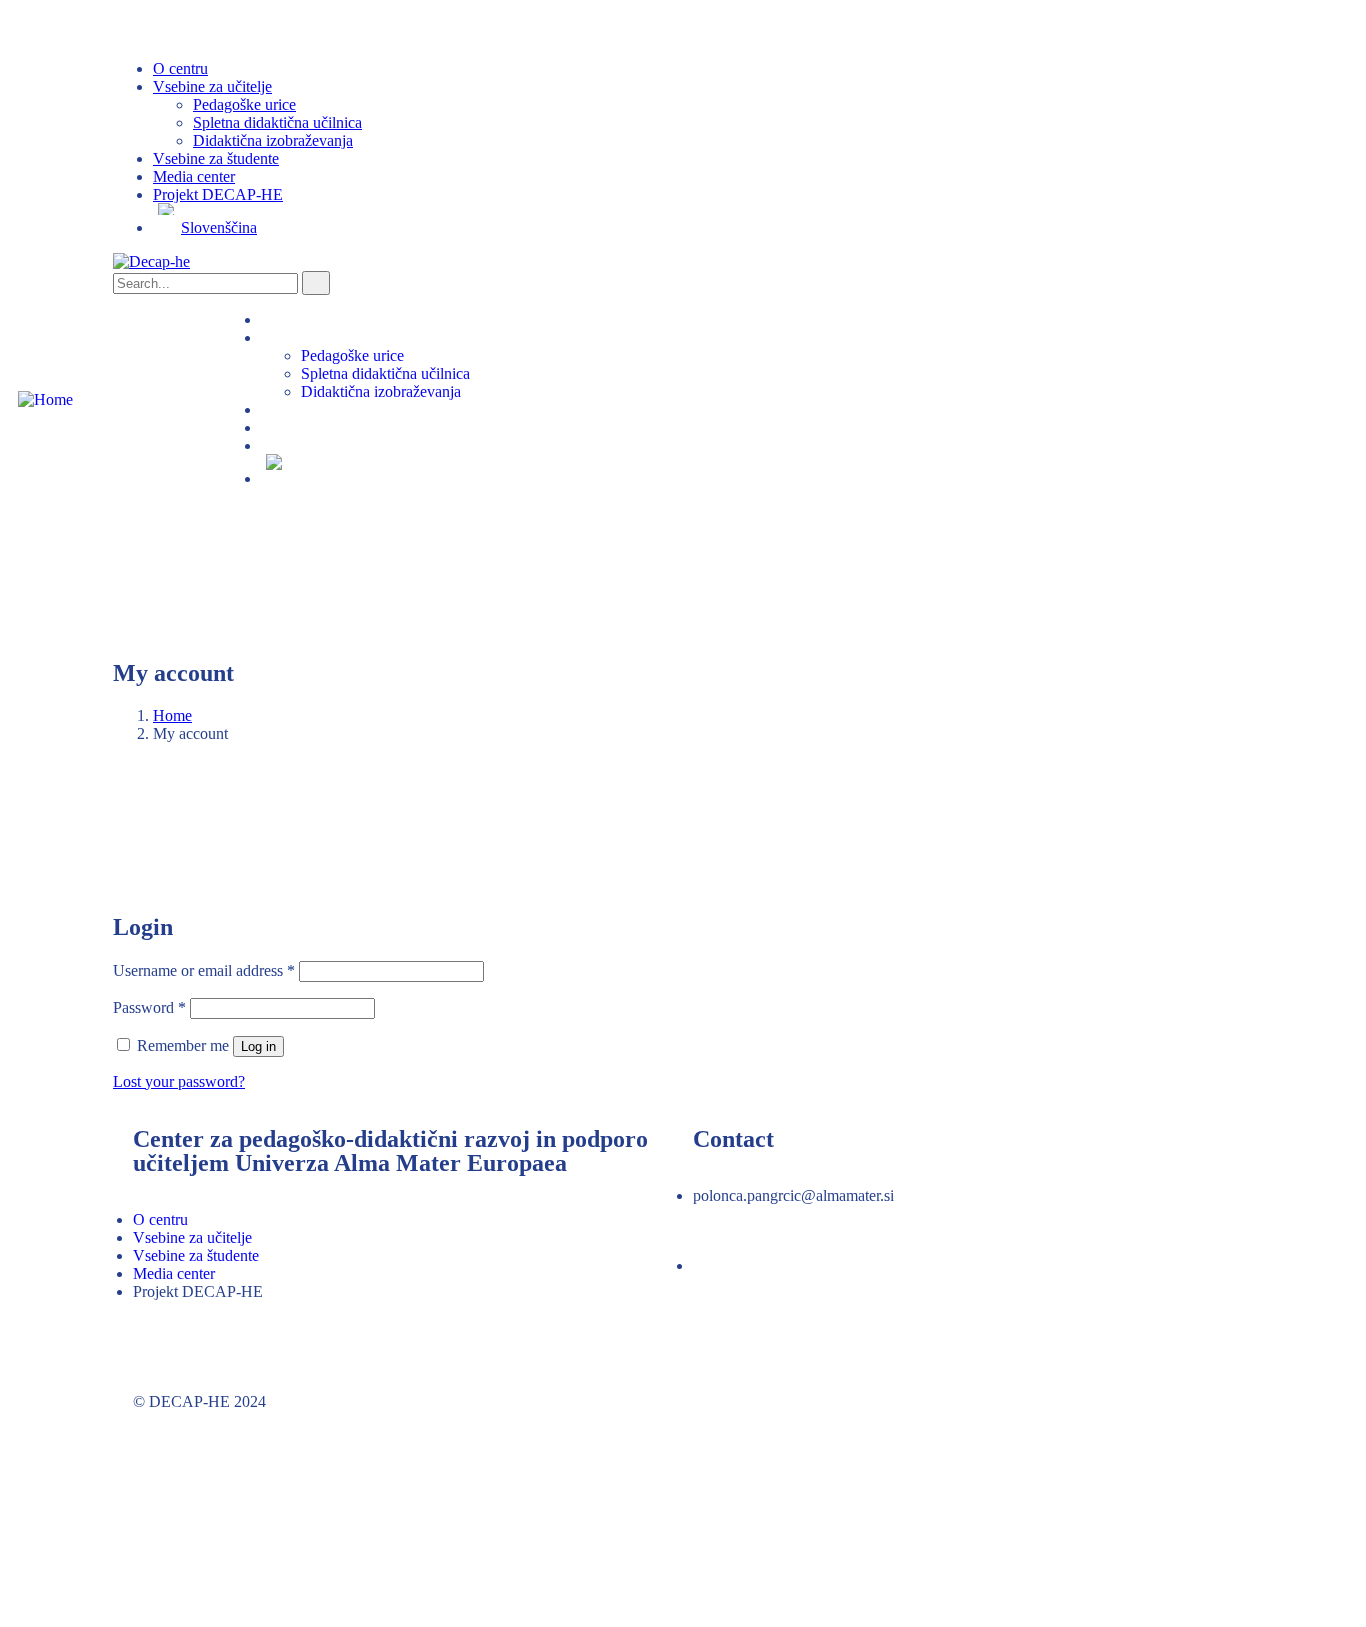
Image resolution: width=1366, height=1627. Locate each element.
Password (149, 1007)
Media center (194, 176)
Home (172, 715)
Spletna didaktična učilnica (277, 122)
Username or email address (204, 970)
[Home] (45, 399)
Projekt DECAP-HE (218, 194)
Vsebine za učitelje (212, 86)
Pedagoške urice (244, 104)
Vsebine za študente (216, 158)
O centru (180, 68)
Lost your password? (179, 1081)
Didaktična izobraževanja (273, 140)
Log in (258, 1046)
